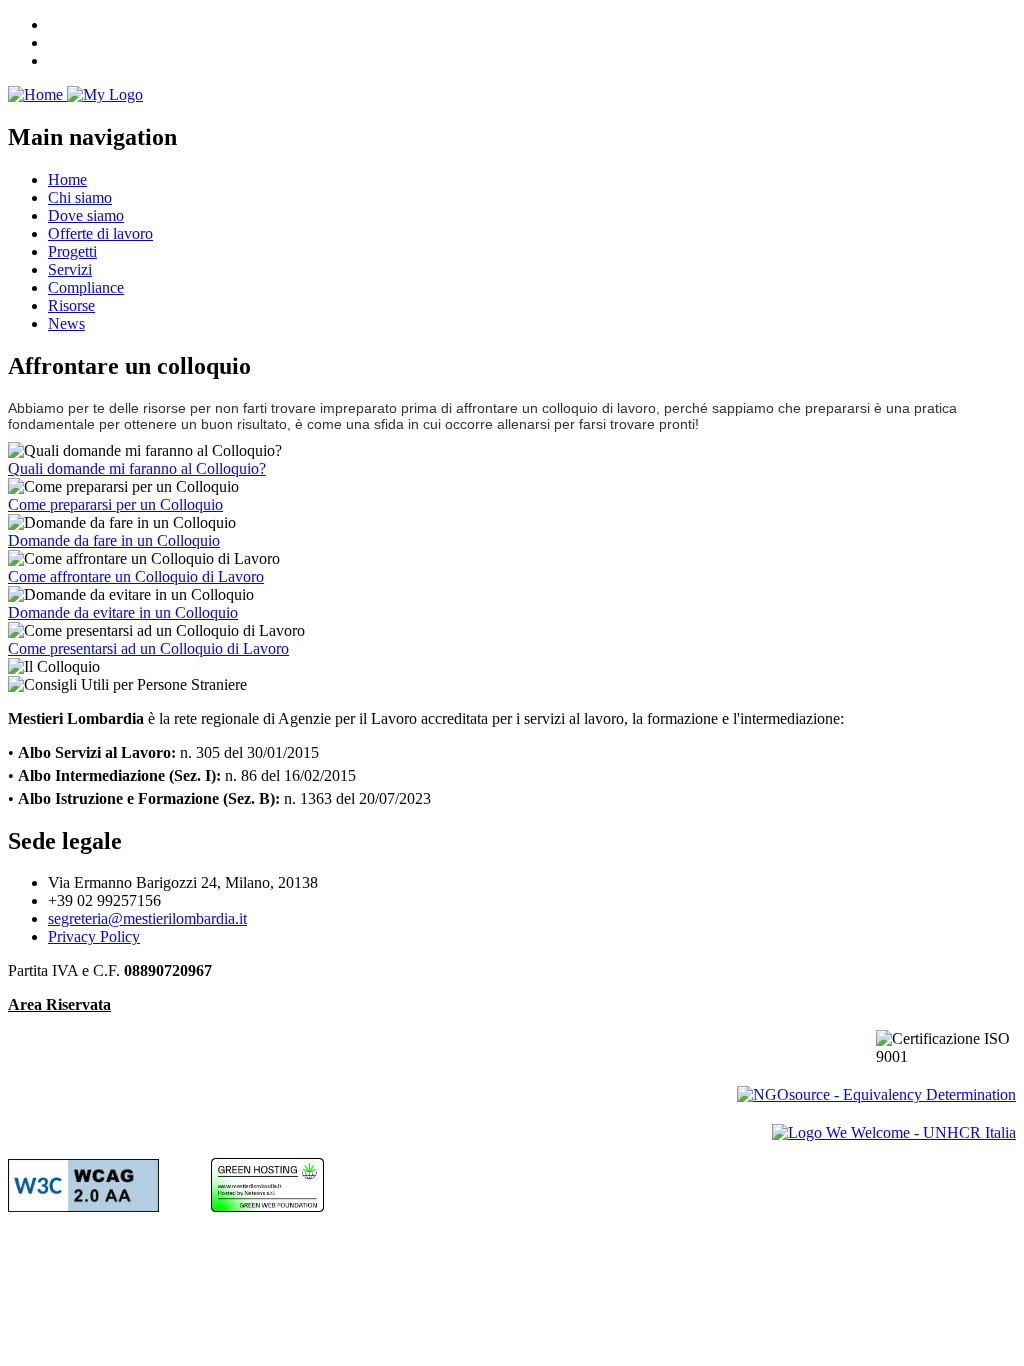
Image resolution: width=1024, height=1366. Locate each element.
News (66, 323)
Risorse (71, 305)
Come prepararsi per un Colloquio (115, 504)
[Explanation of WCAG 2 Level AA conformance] (83, 1206)
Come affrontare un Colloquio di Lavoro (136, 576)
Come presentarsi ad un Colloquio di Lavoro (148, 648)
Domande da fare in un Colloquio (114, 540)
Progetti (72, 251)
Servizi (70, 269)
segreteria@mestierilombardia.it (147, 918)
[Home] (75, 94)
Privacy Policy (94, 936)
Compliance (86, 287)
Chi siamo (80, 197)
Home (67, 179)
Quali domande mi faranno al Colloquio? (137, 468)
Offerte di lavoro (100, 233)
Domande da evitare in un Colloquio (123, 612)
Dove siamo (86, 215)
